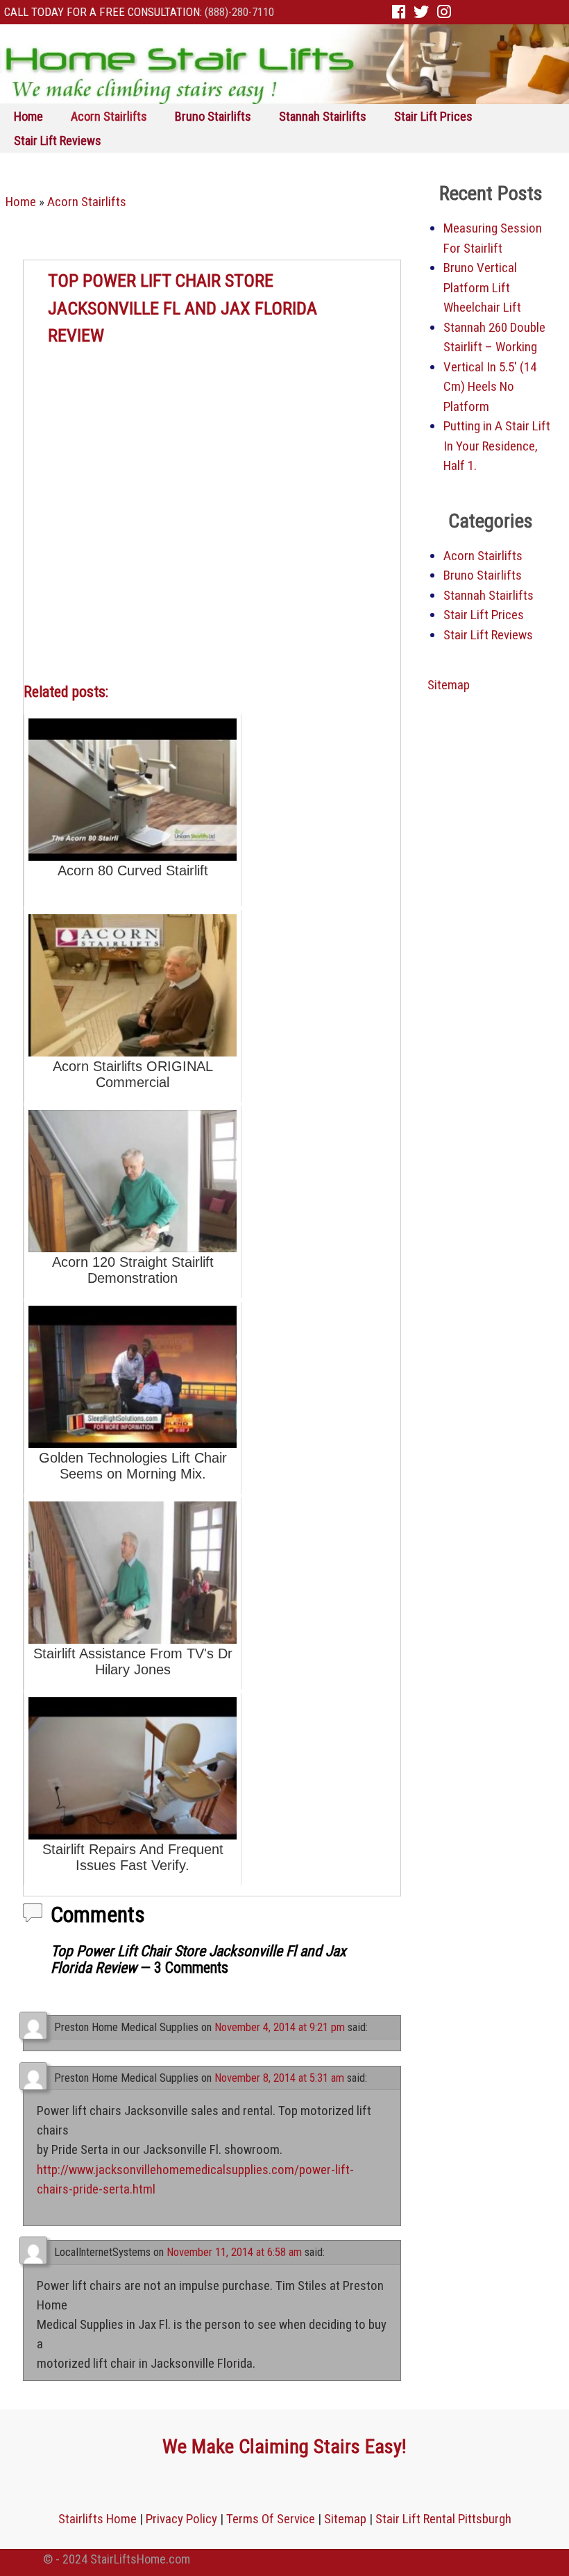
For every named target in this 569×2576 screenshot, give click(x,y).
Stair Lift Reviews (58, 141)
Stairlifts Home (97, 2519)
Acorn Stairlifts (109, 116)
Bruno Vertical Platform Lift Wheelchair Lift (482, 287)
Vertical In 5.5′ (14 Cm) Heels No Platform (490, 387)
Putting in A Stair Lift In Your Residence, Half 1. (497, 446)
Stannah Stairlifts (323, 116)
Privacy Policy (181, 2519)
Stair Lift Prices (433, 116)
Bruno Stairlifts (213, 116)
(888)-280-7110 (239, 12)
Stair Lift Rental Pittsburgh (443, 2519)
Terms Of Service (271, 2519)
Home (28, 116)
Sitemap (449, 685)
